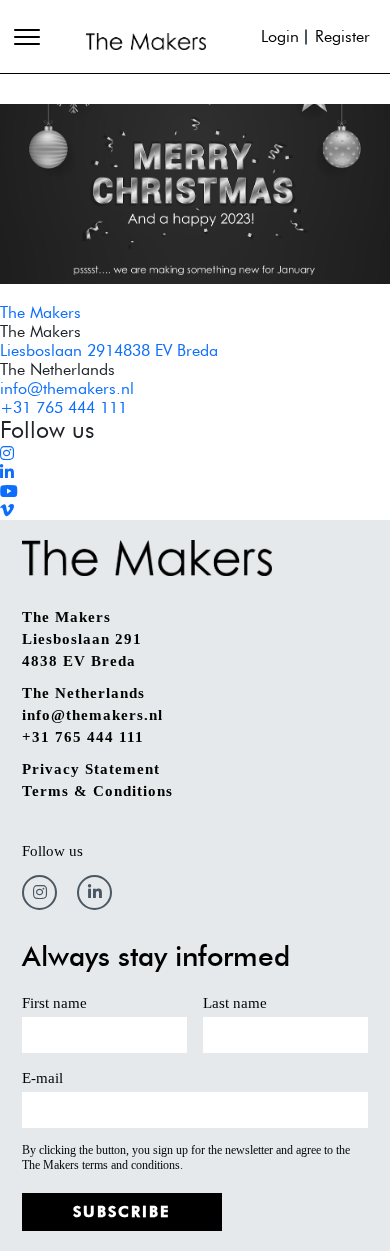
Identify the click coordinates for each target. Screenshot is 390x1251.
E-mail (42, 1078)
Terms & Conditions (97, 791)
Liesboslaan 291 (82, 639)
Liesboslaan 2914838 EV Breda (109, 350)
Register (342, 36)
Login (280, 36)
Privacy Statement (91, 769)
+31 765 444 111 (63, 407)
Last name (235, 1003)
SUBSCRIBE (122, 1212)
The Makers (40, 312)
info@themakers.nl (67, 388)
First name (54, 1003)
